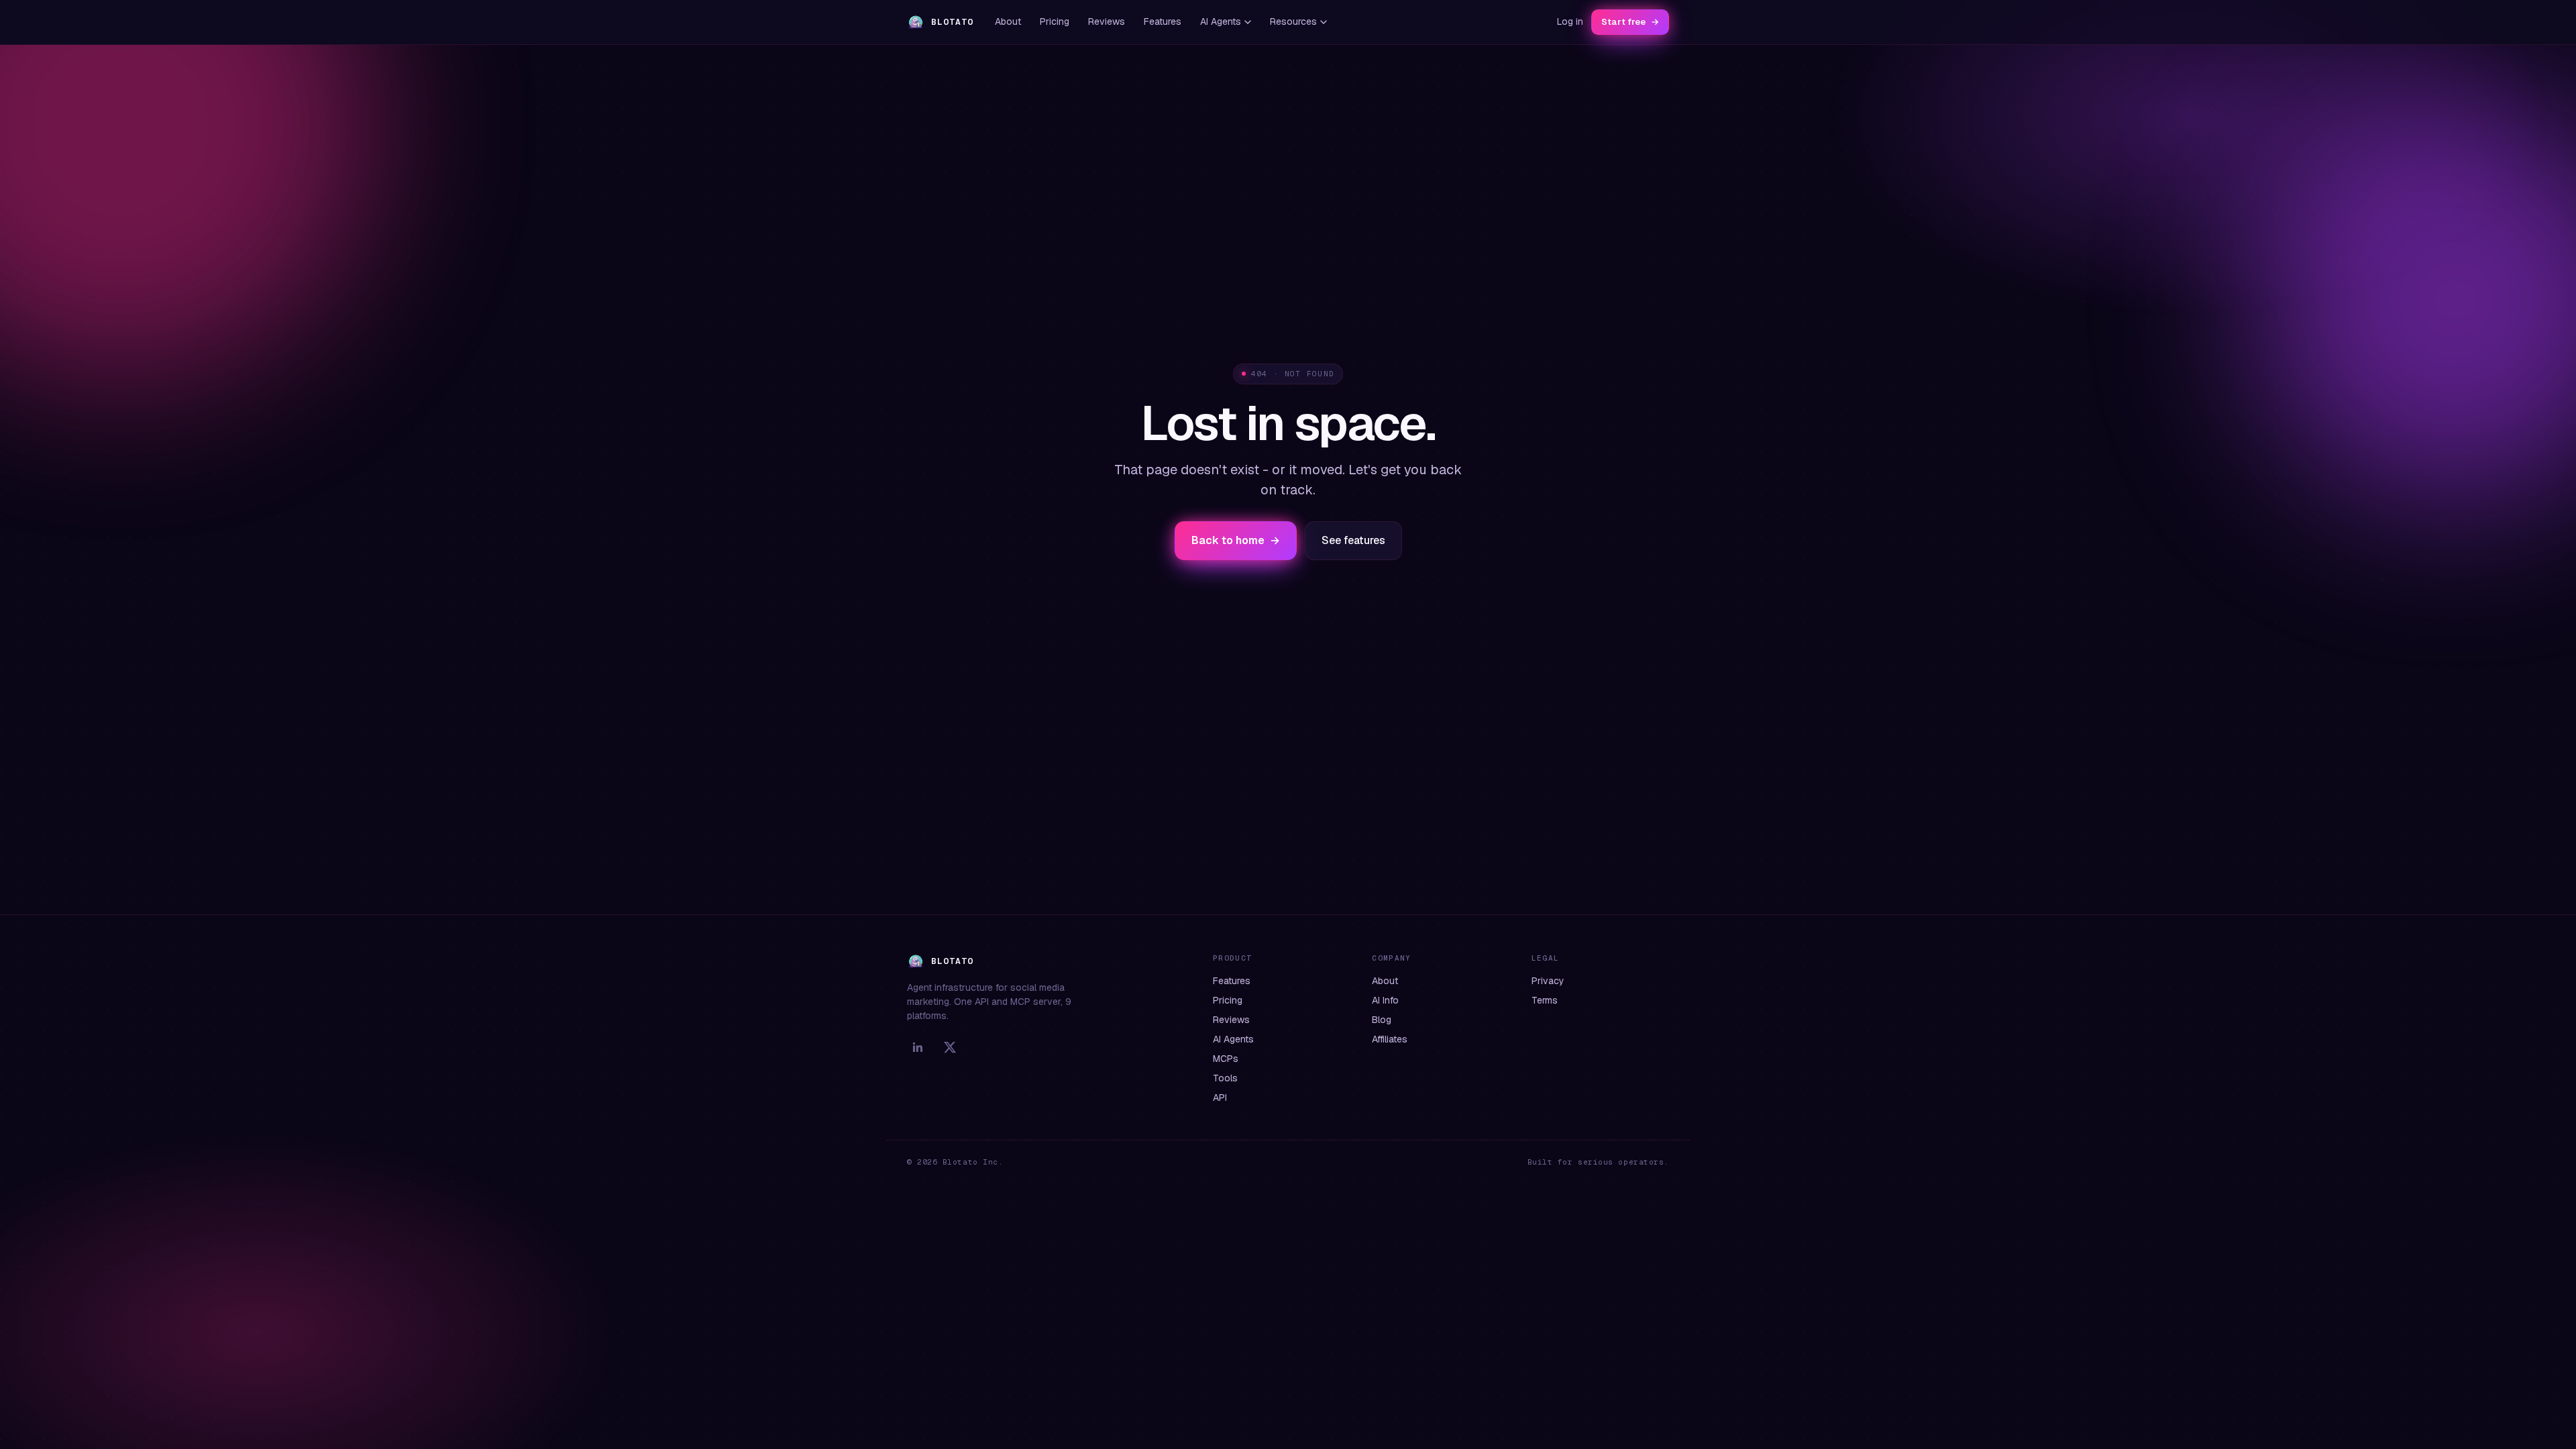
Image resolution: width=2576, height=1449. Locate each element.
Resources (1293, 21)
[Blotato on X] (950, 1047)
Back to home (1236, 540)
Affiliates (1390, 1039)
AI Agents (1221, 21)
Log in (1570, 21)
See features (1353, 540)
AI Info (1385, 1000)
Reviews (1107, 21)
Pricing (1055, 21)
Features (1163, 21)
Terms (1545, 1000)
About (1008, 21)
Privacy (1548, 981)
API (1220, 1097)
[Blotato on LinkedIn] (918, 1047)
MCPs (1226, 1059)
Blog (1382, 1020)
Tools (1225, 1078)
